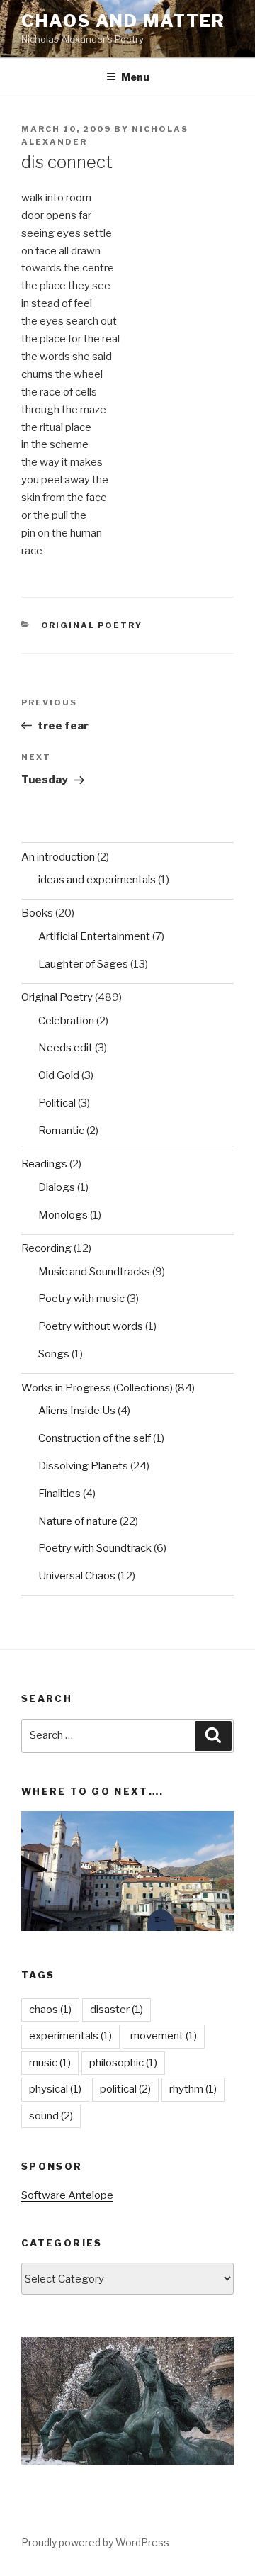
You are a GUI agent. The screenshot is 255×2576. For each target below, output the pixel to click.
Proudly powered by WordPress (95, 2542)
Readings (44, 1164)
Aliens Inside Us (77, 1411)
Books (37, 913)
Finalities (59, 1494)
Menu (135, 77)
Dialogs (57, 1187)
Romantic (61, 1131)
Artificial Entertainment (94, 936)
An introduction (58, 857)
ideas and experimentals (97, 880)
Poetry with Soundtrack (95, 1548)
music (50, 2063)
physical (55, 2089)
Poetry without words (91, 1326)
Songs (54, 1354)
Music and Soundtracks (94, 1272)
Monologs (63, 1215)
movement (164, 2036)
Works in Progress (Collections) (97, 1388)
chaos (50, 2010)
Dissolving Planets (83, 1466)
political (125, 2089)
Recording (46, 1248)
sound (51, 2116)
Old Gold (59, 1075)
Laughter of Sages (83, 964)
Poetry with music (81, 1299)
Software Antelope (67, 2195)
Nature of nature (78, 1521)
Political (57, 1103)
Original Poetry (92, 625)
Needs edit (66, 1048)
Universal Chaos (77, 1576)
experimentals (70, 2036)
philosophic (123, 2063)
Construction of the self (95, 1438)
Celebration (66, 1021)
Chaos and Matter (123, 21)
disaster (117, 2010)
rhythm (193, 2089)
